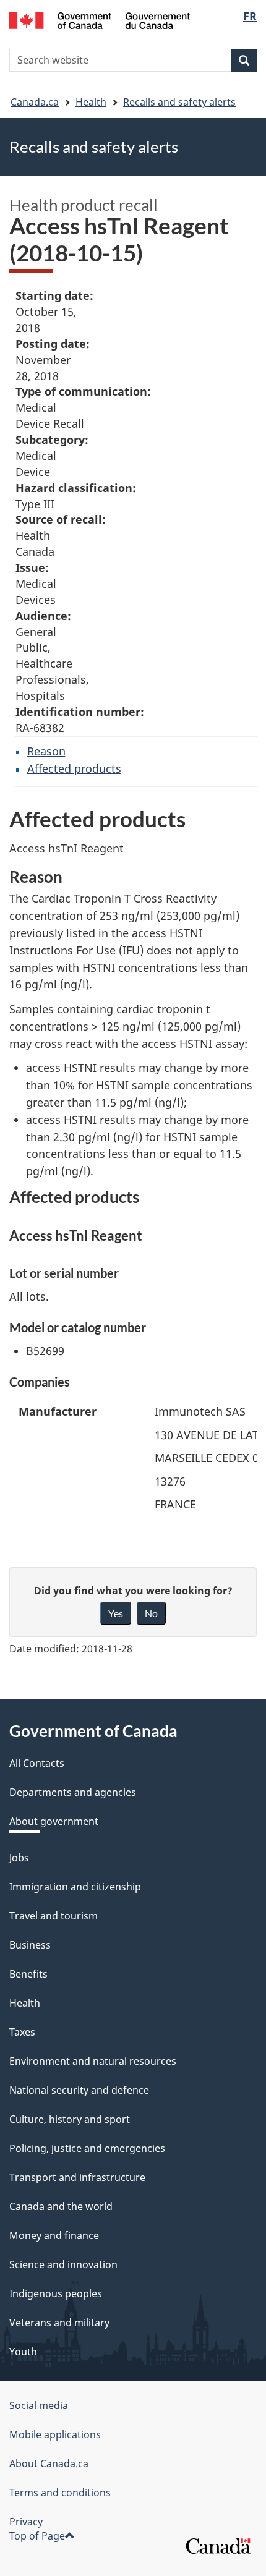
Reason (46, 751)
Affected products (74, 768)
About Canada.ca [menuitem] (49, 2463)
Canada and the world (61, 2206)
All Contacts (37, 1763)
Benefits (28, 1974)
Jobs (19, 1858)
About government (54, 1821)
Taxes (22, 2032)
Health (91, 102)
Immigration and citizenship (75, 1887)
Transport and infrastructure (77, 2177)
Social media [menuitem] (39, 2405)
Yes (116, 1613)
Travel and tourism (54, 1916)
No (151, 1613)
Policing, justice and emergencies (87, 2148)
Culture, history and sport (70, 2119)
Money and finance (54, 2235)
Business (30, 1945)
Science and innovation (63, 2264)
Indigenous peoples (56, 2293)
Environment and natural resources (93, 2061)
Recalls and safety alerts (179, 102)
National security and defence (79, 2090)
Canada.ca (35, 102)
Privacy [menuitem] (26, 2522)
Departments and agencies (73, 1792)
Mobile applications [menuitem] (55, 2434)
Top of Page (37, 2536)
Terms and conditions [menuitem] (60, 2493)
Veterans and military (59, 2323)
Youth (23, 2352)
